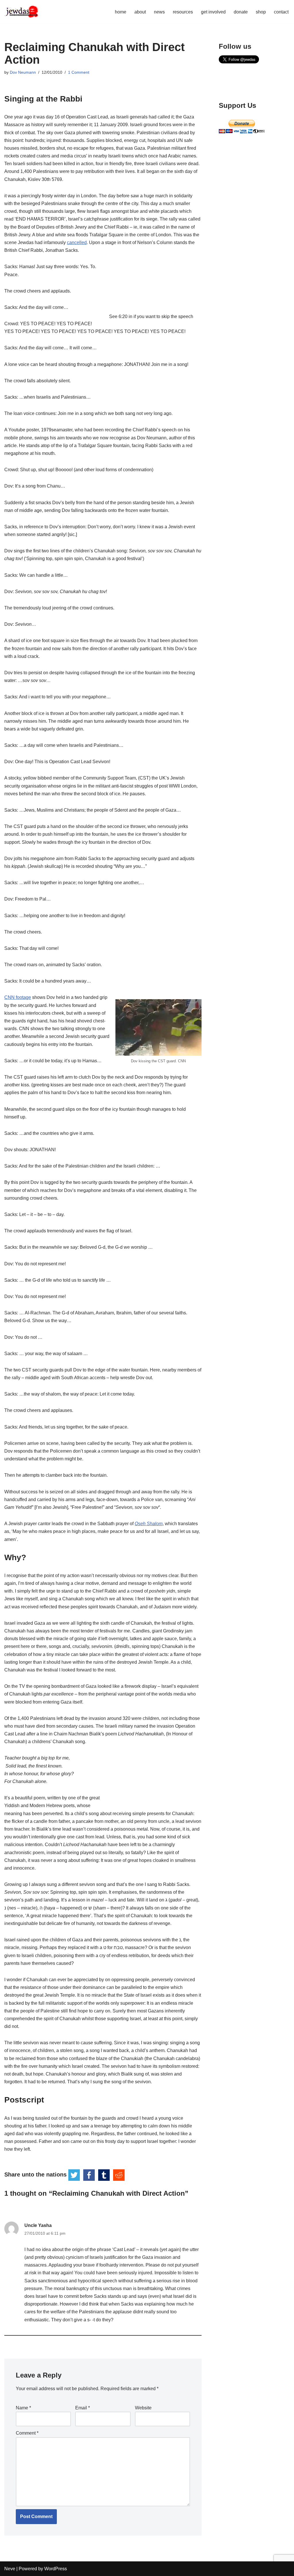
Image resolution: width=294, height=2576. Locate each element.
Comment (27, 2433)
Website (143, 2408)
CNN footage (18, 997)
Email (83, 2408)
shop (261, 12)
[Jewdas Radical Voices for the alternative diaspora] (22, 12)
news (159, 12)
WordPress (56, 2569)
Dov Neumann (23, 72)
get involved (213, 12)
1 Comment (79, 72)
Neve (10, 2569)
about (140, 12)
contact (281, 12)
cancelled (77, 242)
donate (241, 12)
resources (183, 12)
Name (23, 2408)
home (121, 12)
